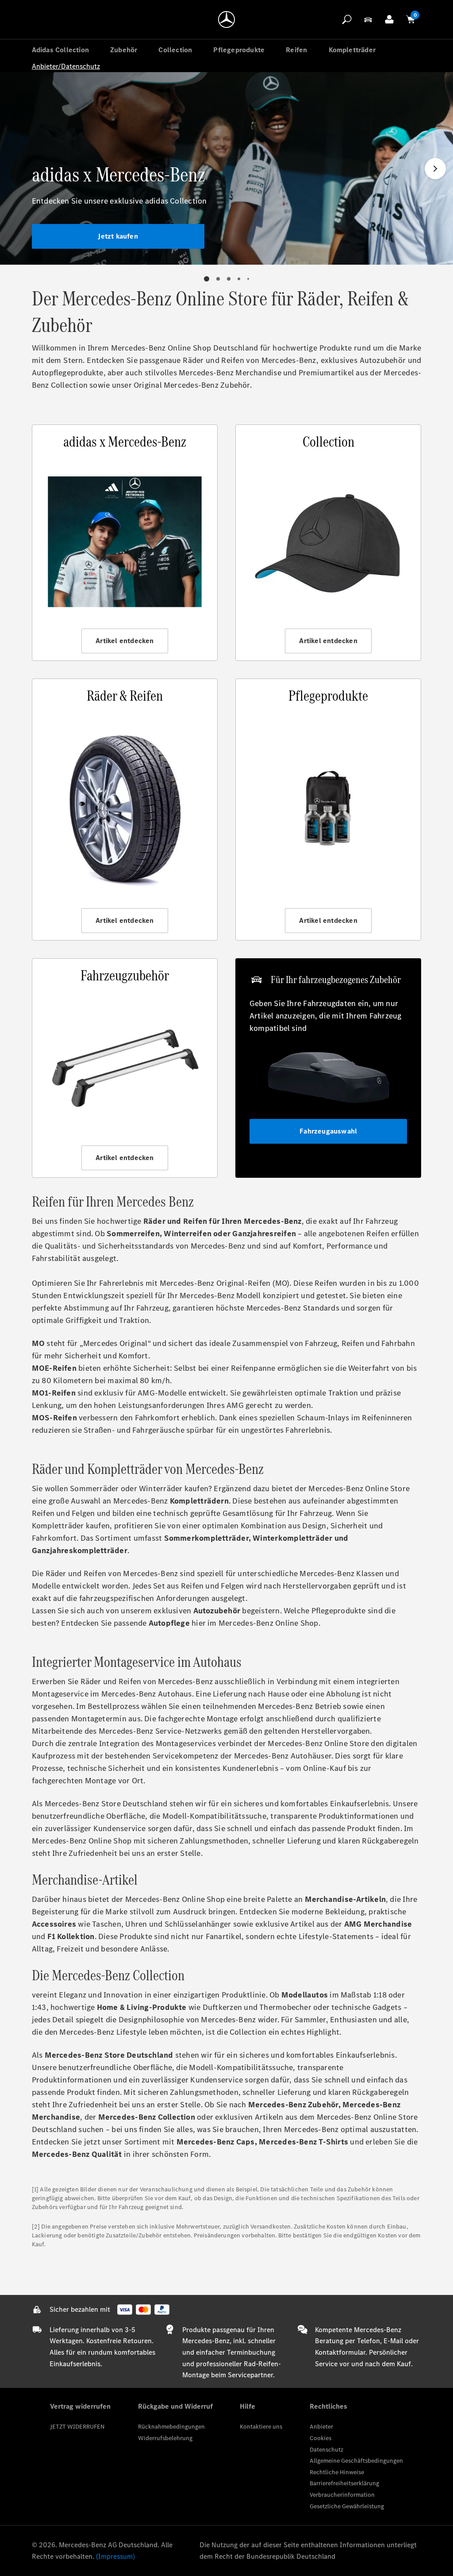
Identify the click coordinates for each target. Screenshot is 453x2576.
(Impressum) (115, 2556)
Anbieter (321, 2427)
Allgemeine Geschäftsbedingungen (356, 2461)
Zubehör (124, 50)
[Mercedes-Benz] (226, 19)
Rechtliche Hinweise (337, 2472)
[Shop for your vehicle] (368, 19)
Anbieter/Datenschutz (66, 66)
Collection (175, 50)
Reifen (296, 50)
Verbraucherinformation (342, 2495)
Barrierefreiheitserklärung (344, 2483)
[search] (347, 19)
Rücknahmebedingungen (171, 2427)
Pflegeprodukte (239, 50)
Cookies (321, 2438)
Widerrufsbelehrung (165, 2438)
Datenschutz (326, 2450)
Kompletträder (352, 50)
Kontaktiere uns (261, 2427)
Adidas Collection (60, 50)
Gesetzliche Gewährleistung (347, 2506)
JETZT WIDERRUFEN (77, 2427)
